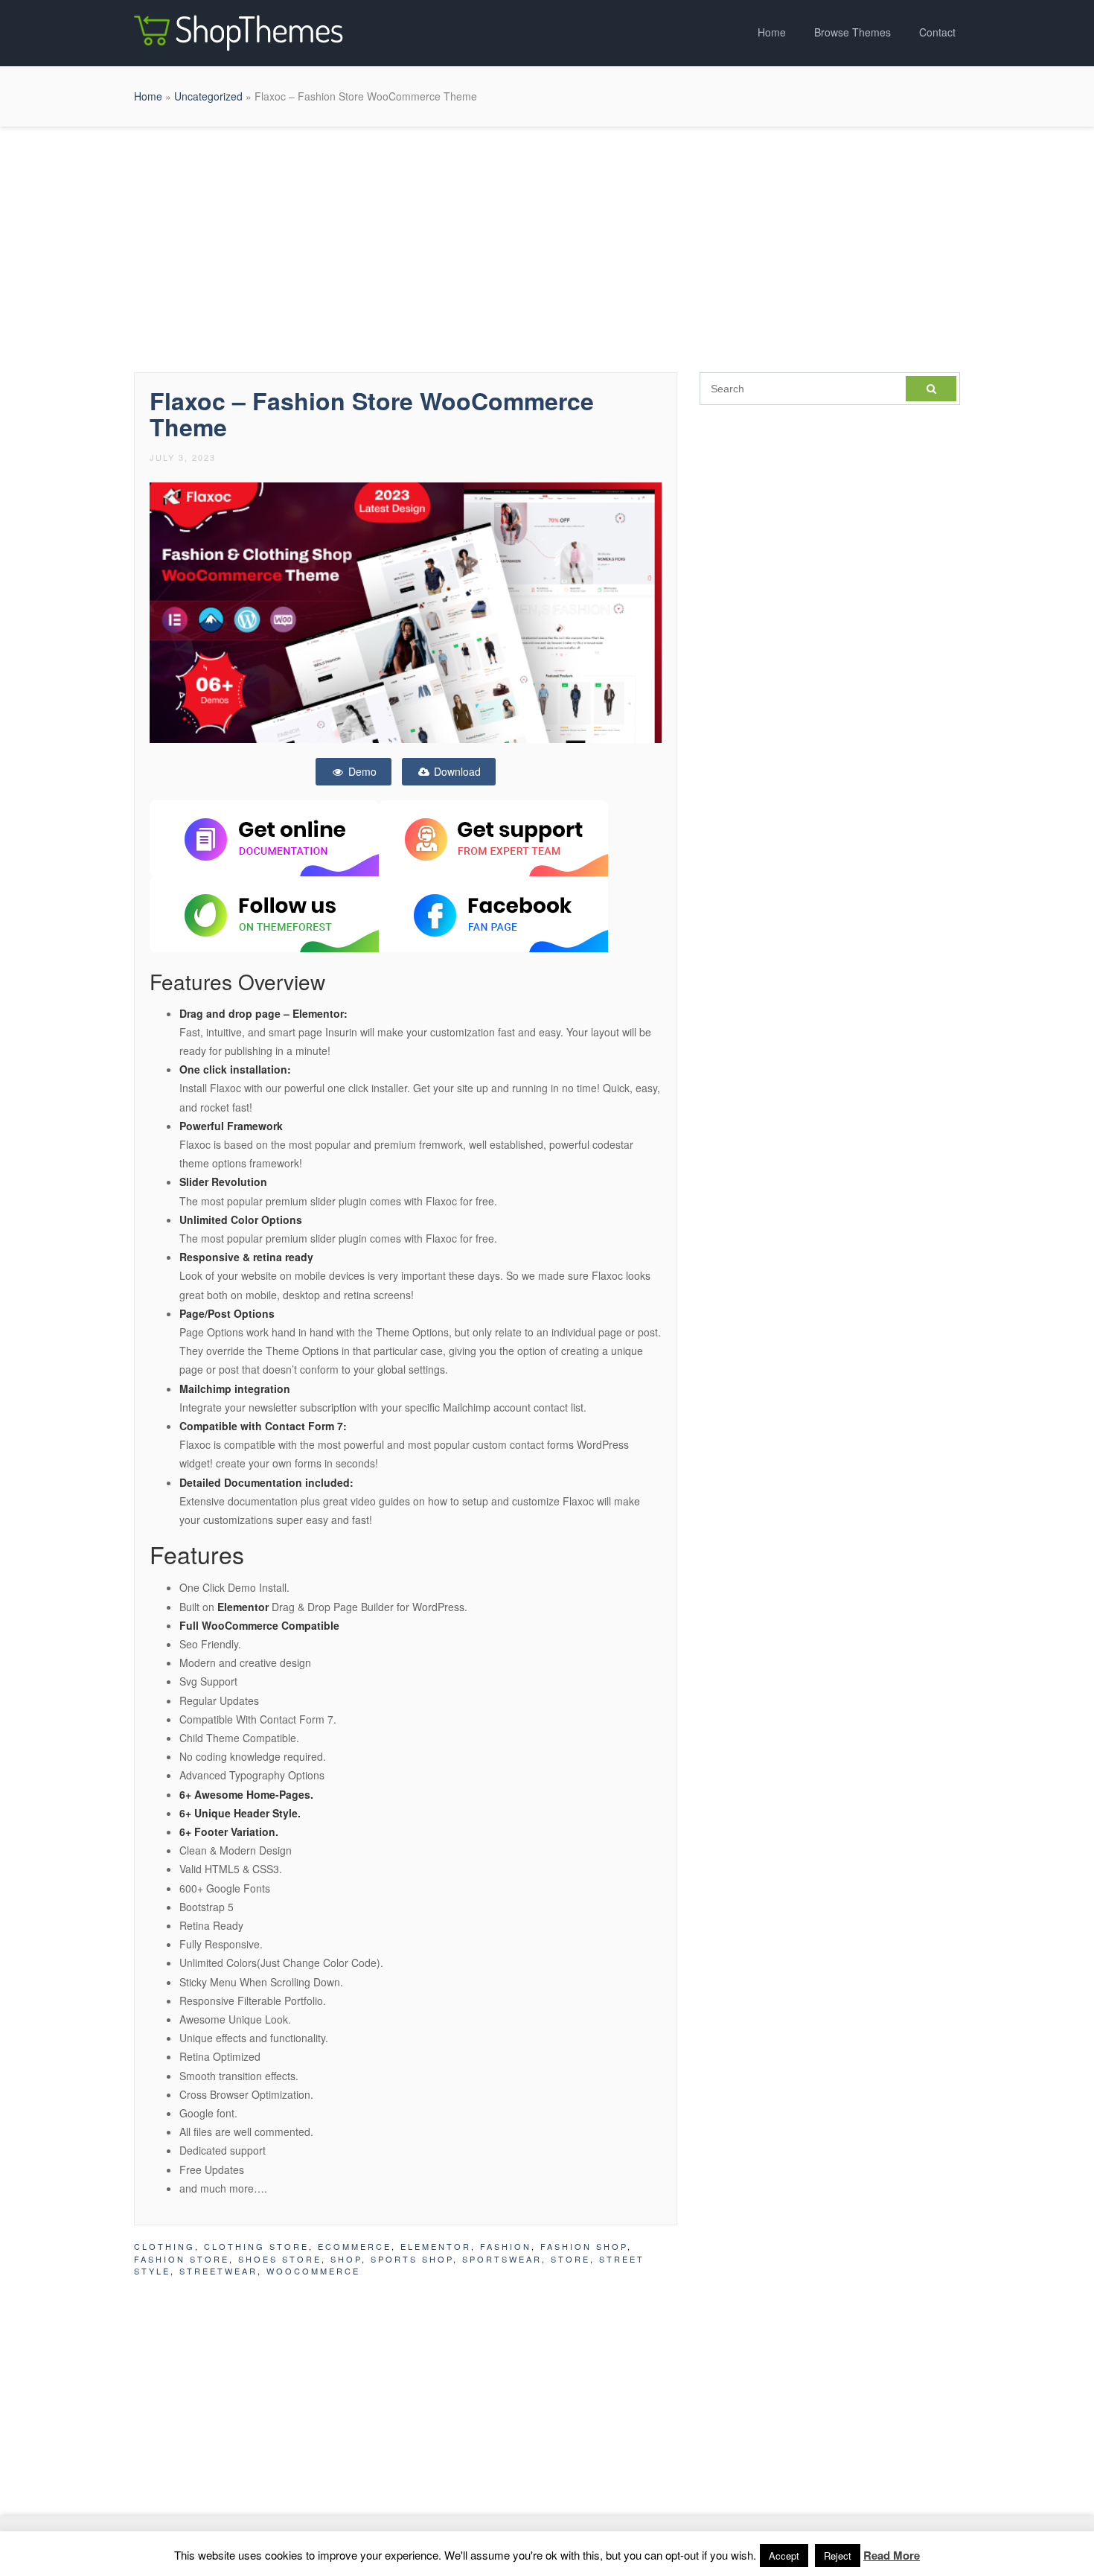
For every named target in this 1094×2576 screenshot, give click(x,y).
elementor (436, 2246)
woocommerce (313, 2271)
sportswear (502, 2259)
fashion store (182, 2259)
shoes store (280, 2259)
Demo (361, 771)
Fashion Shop (584, 2246)
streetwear (218, 2271)
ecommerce (355, 2246)
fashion (506, 2246)
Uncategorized (208, 96)
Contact (937, 32)
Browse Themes (853, 32)
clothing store (256, 2246)
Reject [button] (838, 2556)
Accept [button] (784, 2556)
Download (456, 771)
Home (772, 32)
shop (346, 2259)
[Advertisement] (547, 246)
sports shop (412, 2259)
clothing (164, 2246)
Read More (892, 2555)
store (570, 2259)
